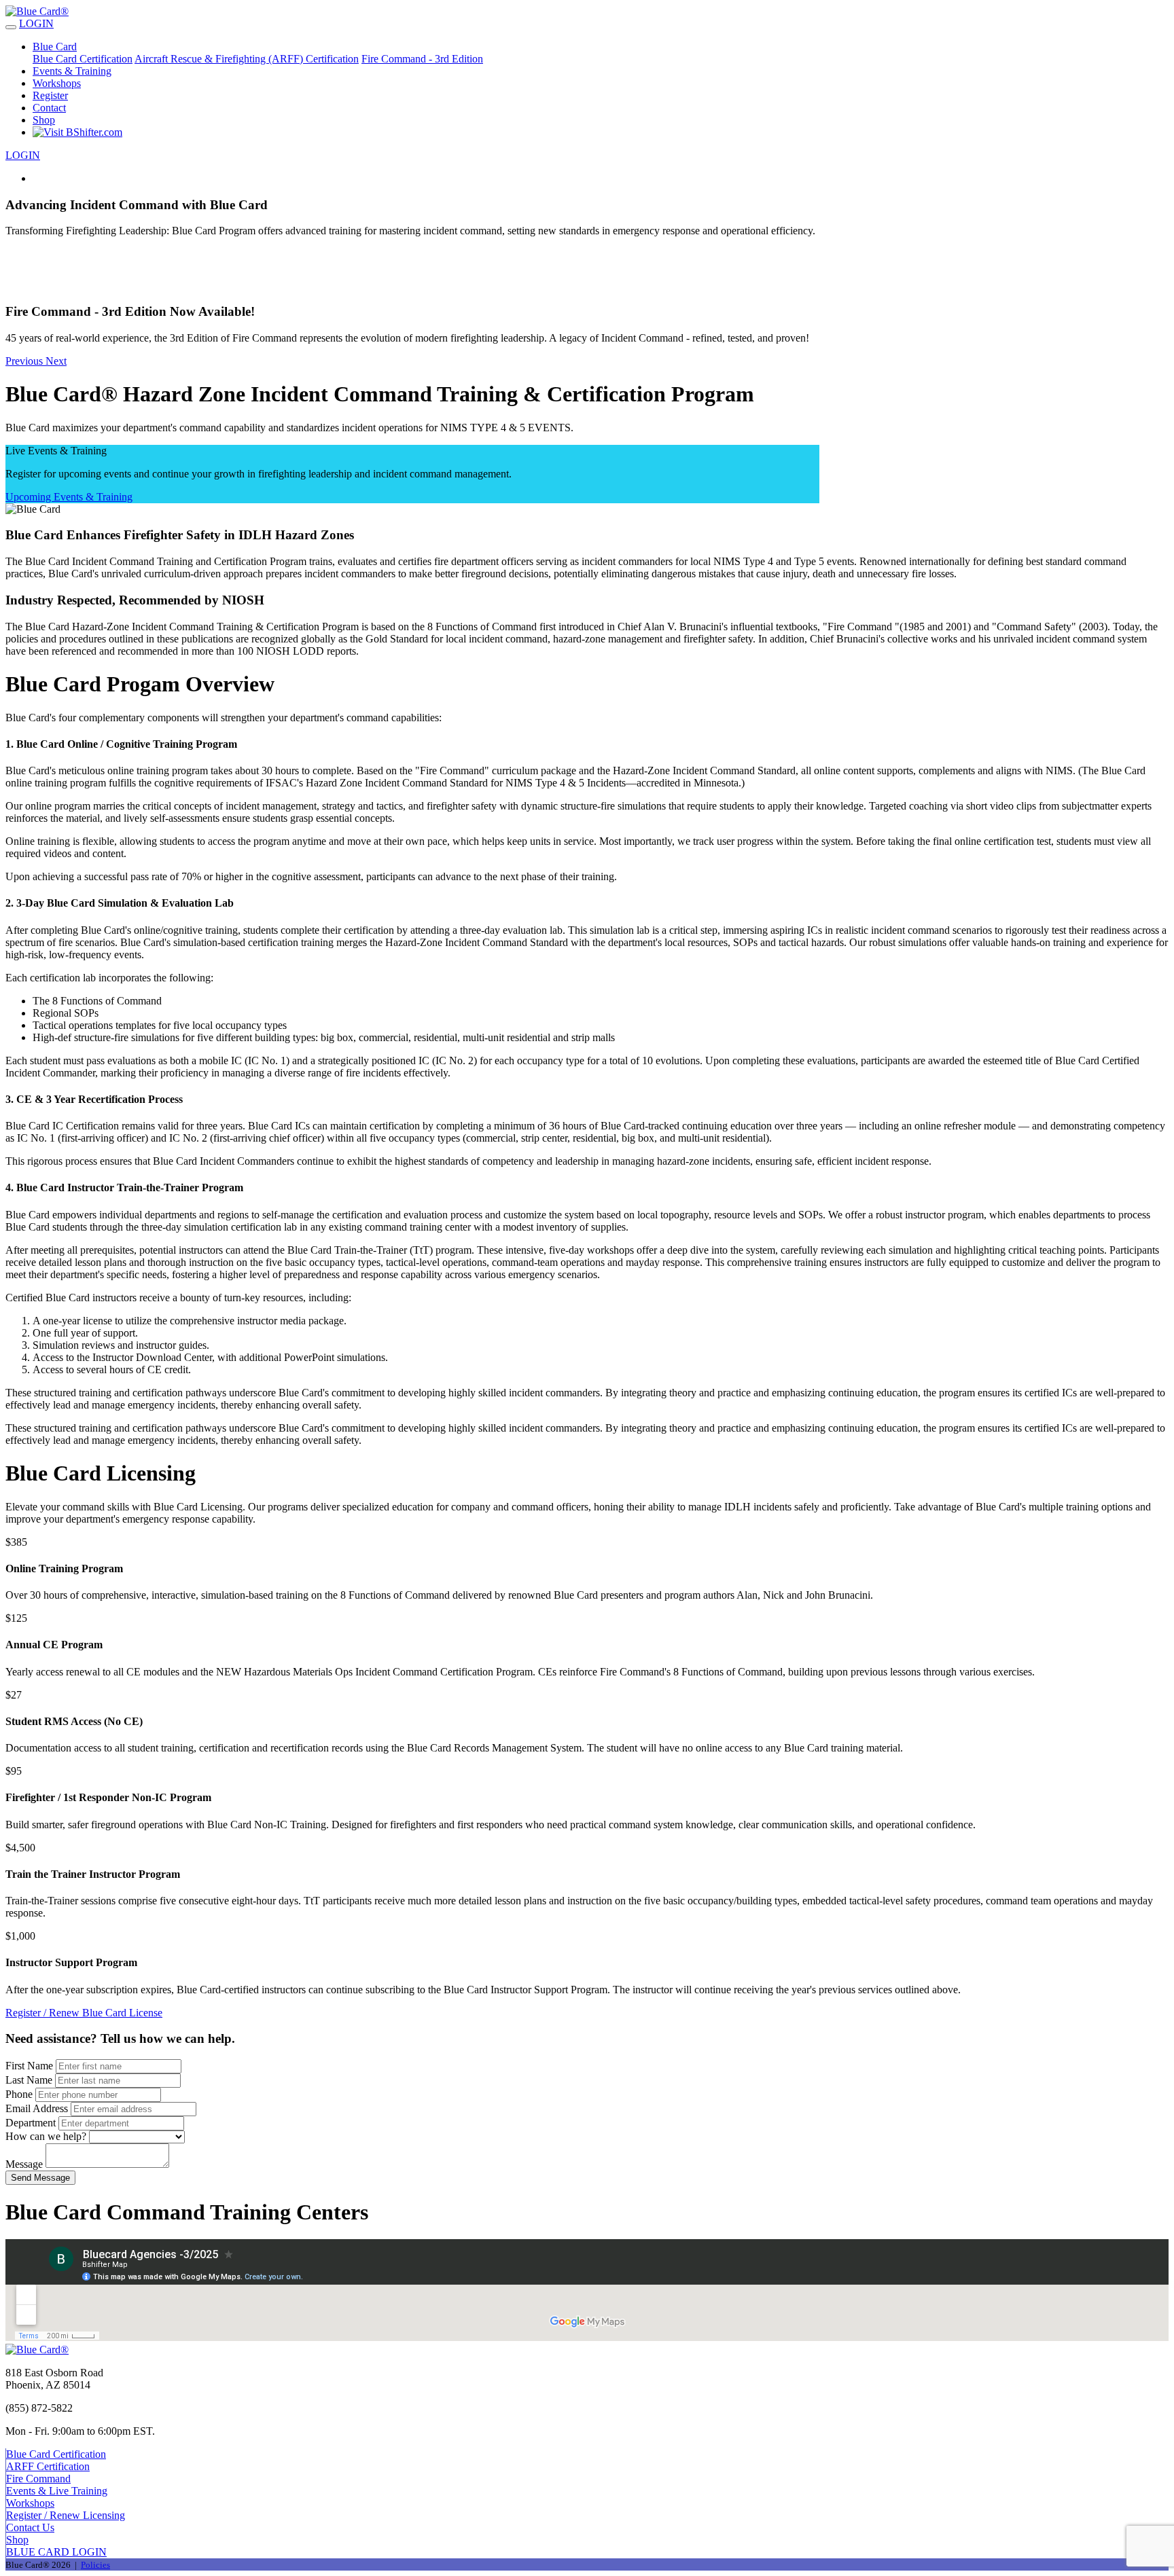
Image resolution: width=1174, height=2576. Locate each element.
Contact (49, 108)
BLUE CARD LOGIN (56, 2552)
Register (50, 95)
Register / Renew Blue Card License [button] (84, 2013)
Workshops (57, 83)
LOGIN (36, 23)
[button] (587, 324)
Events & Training (72, 71)
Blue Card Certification (83, 59)
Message (24, 2164)
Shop (44, 120)
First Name (29, 2066)
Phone (19, 2094)
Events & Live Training (57, 2491)
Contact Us (30, 2527)
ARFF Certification (48, 2466)
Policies (95, 2565)
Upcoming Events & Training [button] (69, 497)
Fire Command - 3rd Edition (422, 59)
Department (31, 2123)
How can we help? (46, 2136)
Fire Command (38, 2479)
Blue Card (55, 47)
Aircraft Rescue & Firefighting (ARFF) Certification (247, 59)
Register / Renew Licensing (66, 2515)
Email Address (37, 2108)
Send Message (40, 2178)
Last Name (29, 2080)
